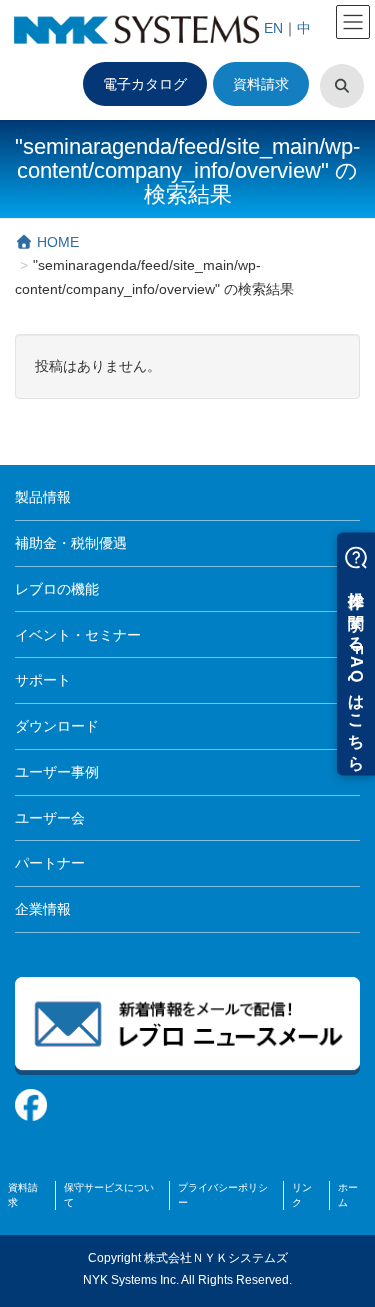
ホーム (348, 1195)
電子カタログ (145, 84)
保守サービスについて (109, 1195)
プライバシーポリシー (223, 1195)
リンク (302, 1195)
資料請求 (261, 84)
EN (273, 28)
